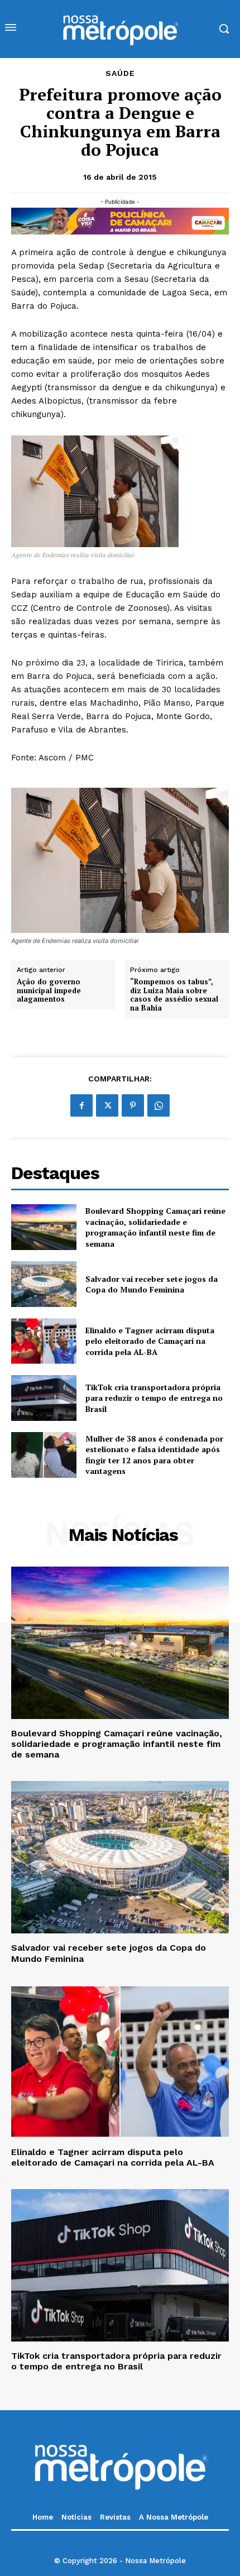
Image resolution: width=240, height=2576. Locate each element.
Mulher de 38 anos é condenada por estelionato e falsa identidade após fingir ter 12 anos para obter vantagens (154, 1455)
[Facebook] (81, 1105)
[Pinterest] (133, 1105)
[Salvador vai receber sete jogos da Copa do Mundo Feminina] (44, 1284)
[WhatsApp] (159, 1105)
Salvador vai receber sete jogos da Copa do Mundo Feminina (152, 1284)
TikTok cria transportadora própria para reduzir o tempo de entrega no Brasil (154, 1398)
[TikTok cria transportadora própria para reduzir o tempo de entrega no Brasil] (44, 1398)
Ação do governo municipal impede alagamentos (49, 991)
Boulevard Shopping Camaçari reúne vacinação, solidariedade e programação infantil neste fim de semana (155, 1227)
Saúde (120, 73)
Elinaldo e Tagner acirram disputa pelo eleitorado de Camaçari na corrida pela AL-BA (150, 1341)
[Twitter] (107, 1105)
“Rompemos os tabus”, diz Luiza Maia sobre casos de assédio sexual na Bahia (174, 995)
